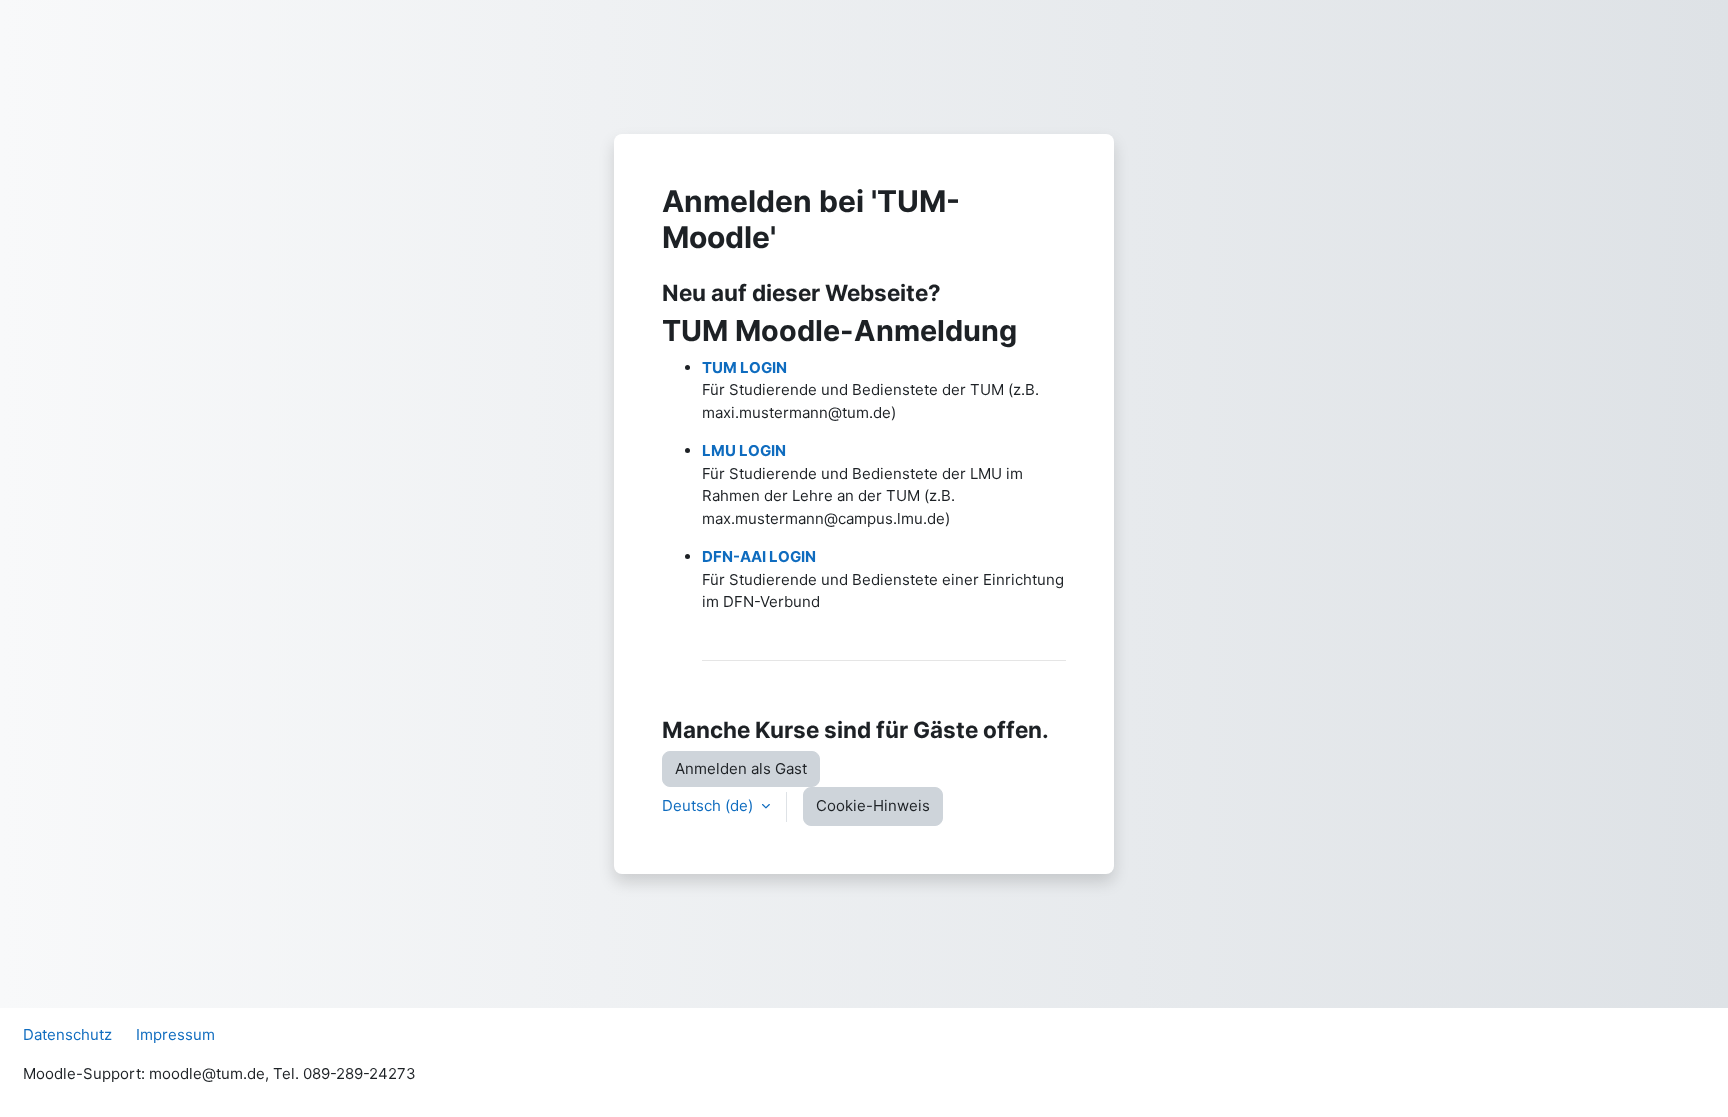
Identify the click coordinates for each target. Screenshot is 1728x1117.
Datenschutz (67, 1034)
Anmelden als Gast (741, 768)
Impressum (175, 1034)
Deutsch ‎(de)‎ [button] (709, 805)
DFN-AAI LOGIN (759, 556)
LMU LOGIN (744, 450)
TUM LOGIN (744, 367)
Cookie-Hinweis (873, 805)
